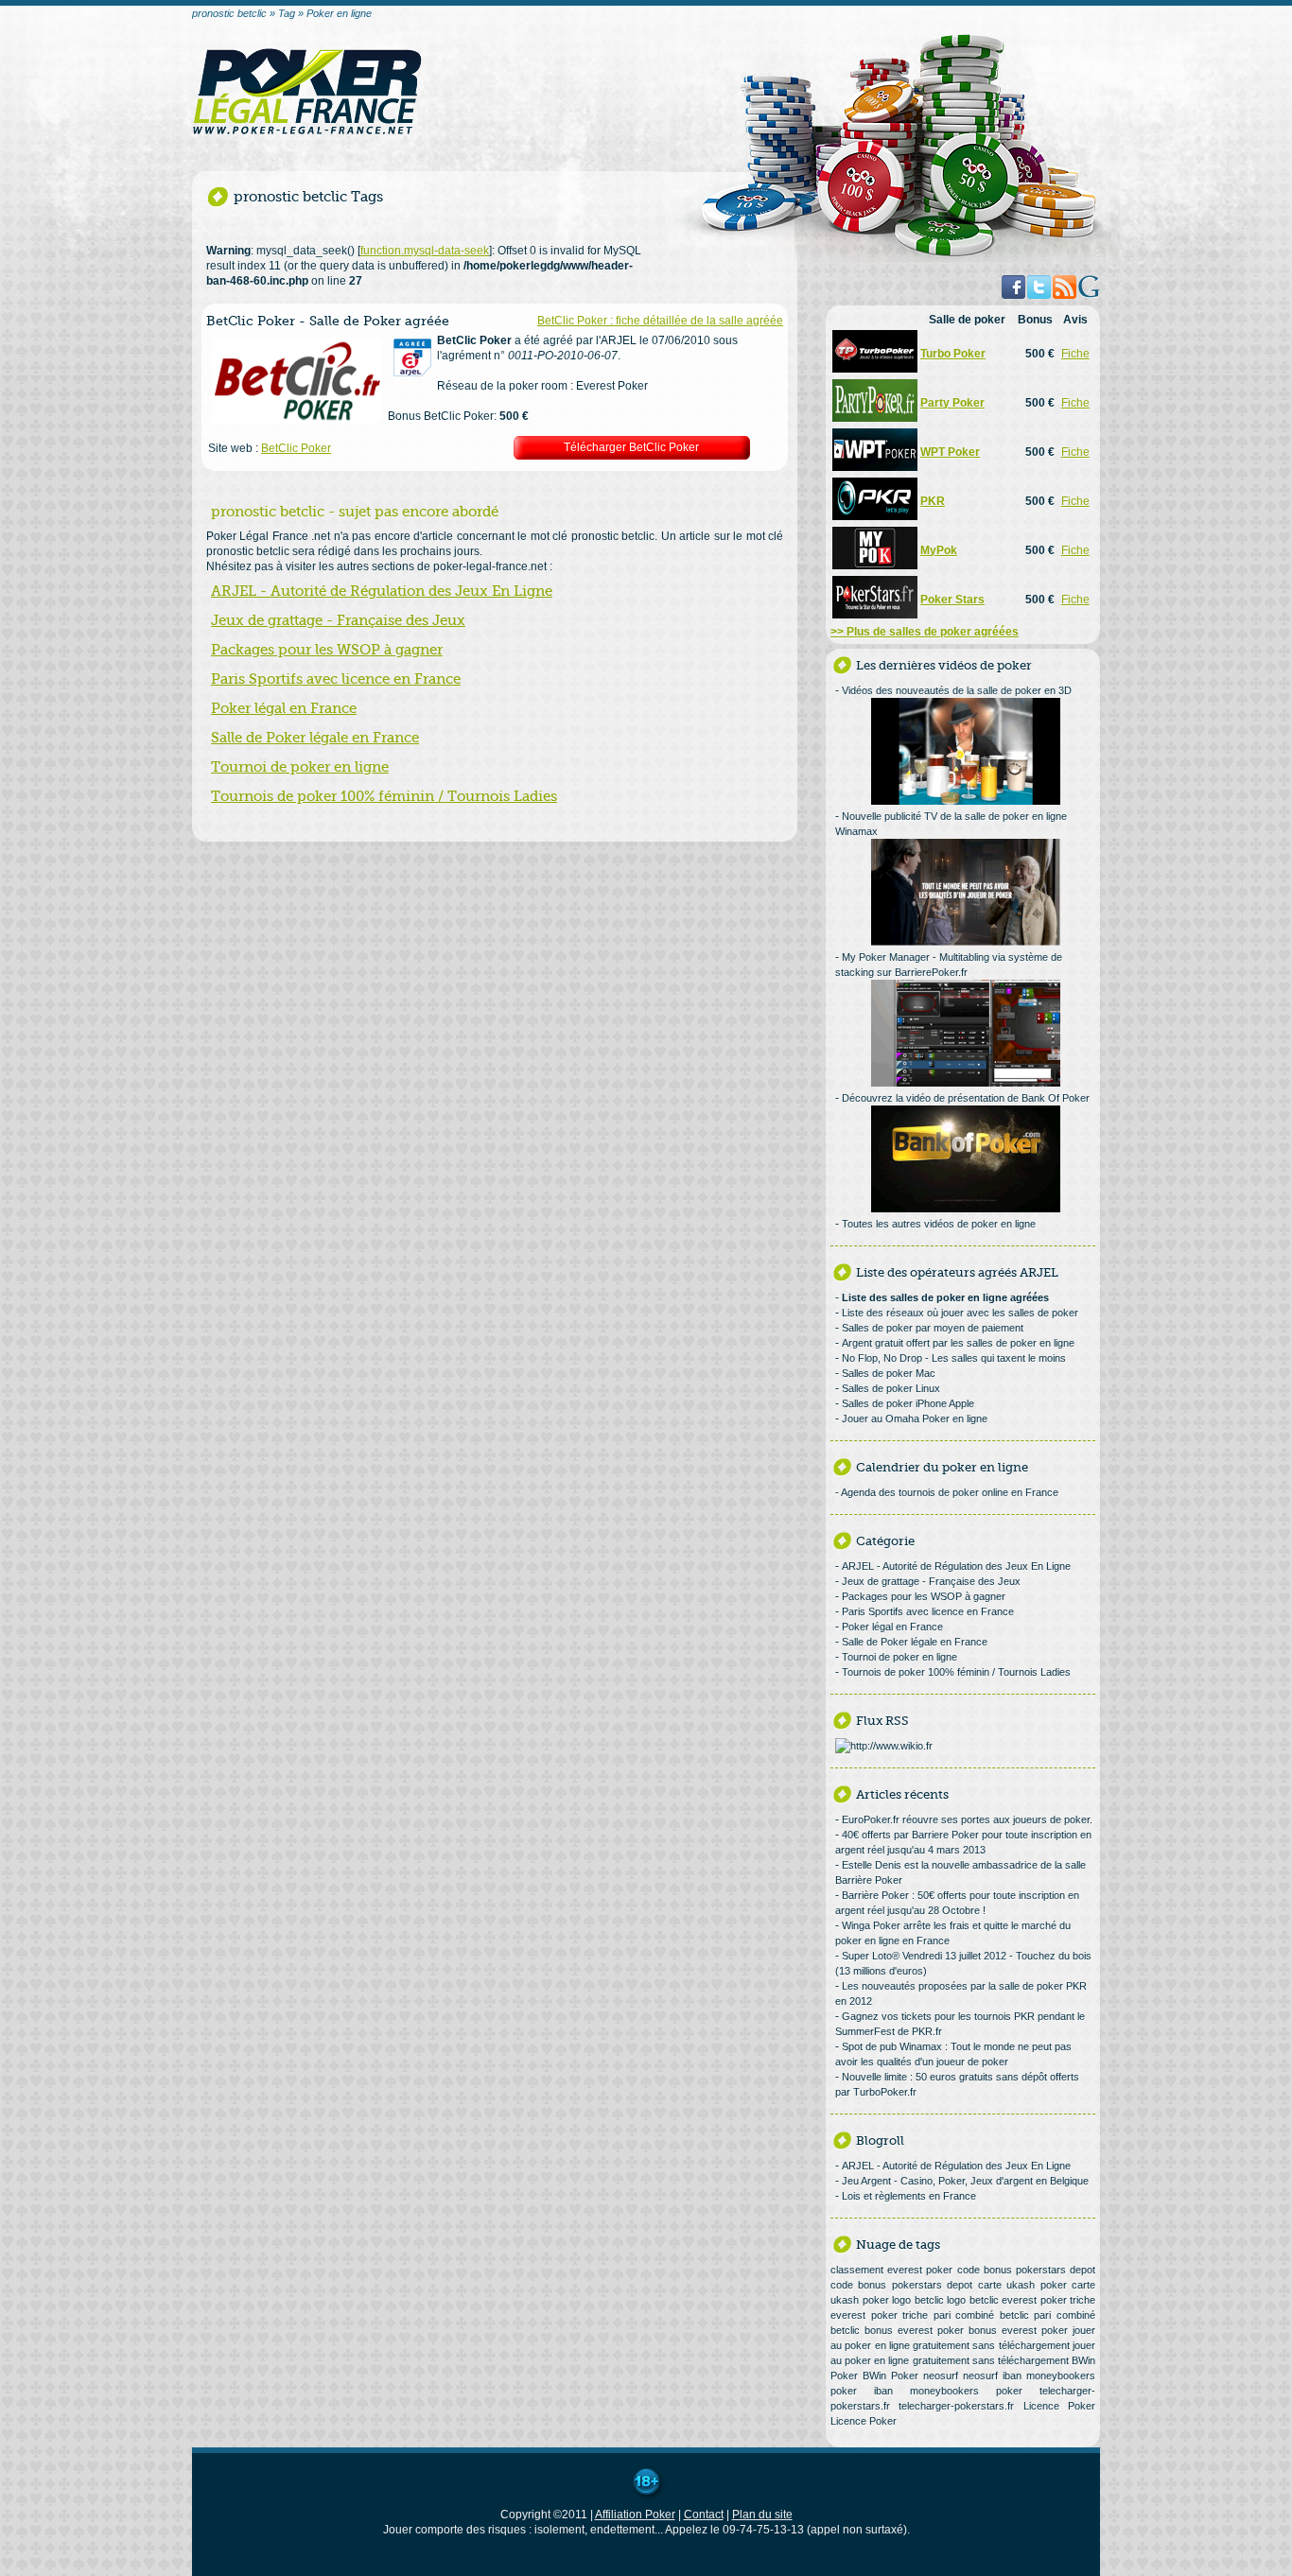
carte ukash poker (1022, 2285)
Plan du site (762, 2515)
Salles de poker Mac (889, 1373)
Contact (704, 2515)
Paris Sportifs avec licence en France (336, 679)
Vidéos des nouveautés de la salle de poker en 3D (957, 690)
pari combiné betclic (981, 2315)
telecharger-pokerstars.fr (956, 2406)
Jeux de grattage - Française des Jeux (338, 620)
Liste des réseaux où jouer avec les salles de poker (960, 1313)
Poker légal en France (284, 708)
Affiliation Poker (635, 2515)
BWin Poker (890, 2376)
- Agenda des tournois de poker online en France (947, 1492)
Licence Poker (1059, 2406)
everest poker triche (1048, 2300)
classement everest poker (891, 2270)
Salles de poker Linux (891, 1388)
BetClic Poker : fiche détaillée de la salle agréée (660, 321)
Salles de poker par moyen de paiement (933, 1328)
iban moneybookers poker (948, 2391)
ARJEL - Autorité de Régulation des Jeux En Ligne (382, 591)
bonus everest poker (914, 2330)
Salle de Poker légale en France (315, 738)
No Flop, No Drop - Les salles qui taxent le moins (954, 1358)
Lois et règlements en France (909, 2196)
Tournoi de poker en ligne (300, 767)
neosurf (941, 2376)
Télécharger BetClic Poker (631, 447)
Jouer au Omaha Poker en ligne (915, 1419)
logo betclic (918, 2300)
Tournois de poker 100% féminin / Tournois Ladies (384, 796)
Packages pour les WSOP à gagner (327, 650)
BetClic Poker (296, 448)
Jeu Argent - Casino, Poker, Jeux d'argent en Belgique (965, 2181)
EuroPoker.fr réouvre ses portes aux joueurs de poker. (967, 1819)
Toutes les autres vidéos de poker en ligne (939, 1224)
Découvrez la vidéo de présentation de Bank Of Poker (966, 1098)
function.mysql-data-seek (425, 251)
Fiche (1075, 354)
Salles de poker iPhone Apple (908, 1403)
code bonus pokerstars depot (1027, 2270)
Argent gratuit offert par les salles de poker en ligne (958, 1343)
